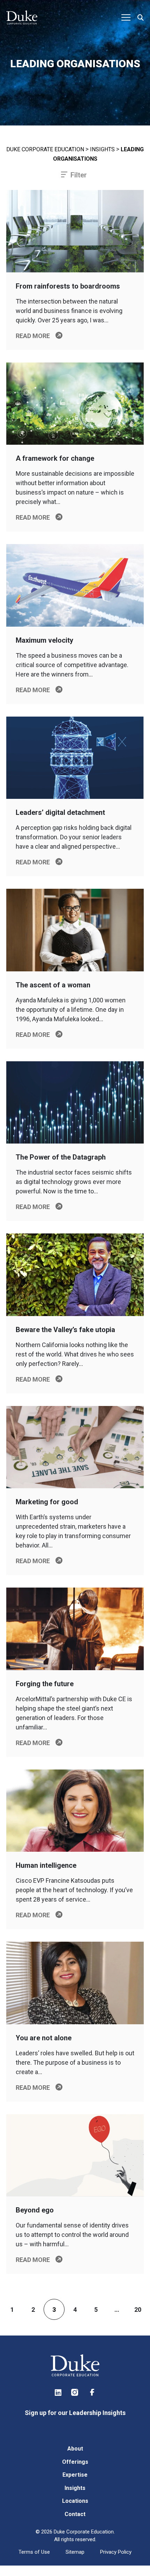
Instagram (75, 2392)
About (75, 2449)
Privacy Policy (116, 2552)
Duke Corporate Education (45, 149)
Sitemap (75, 2552)
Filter (79, 175)
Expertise (75, 2475)
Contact (75, 2514)
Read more (33, 336)
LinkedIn (58, 2392)
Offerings (75, 2462)
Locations (75, 2501)
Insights (102, 149)
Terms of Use (34, 2552)
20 (138, 2310)
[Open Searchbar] (141, 18)
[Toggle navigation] (126, 17)
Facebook (92, 2392)
